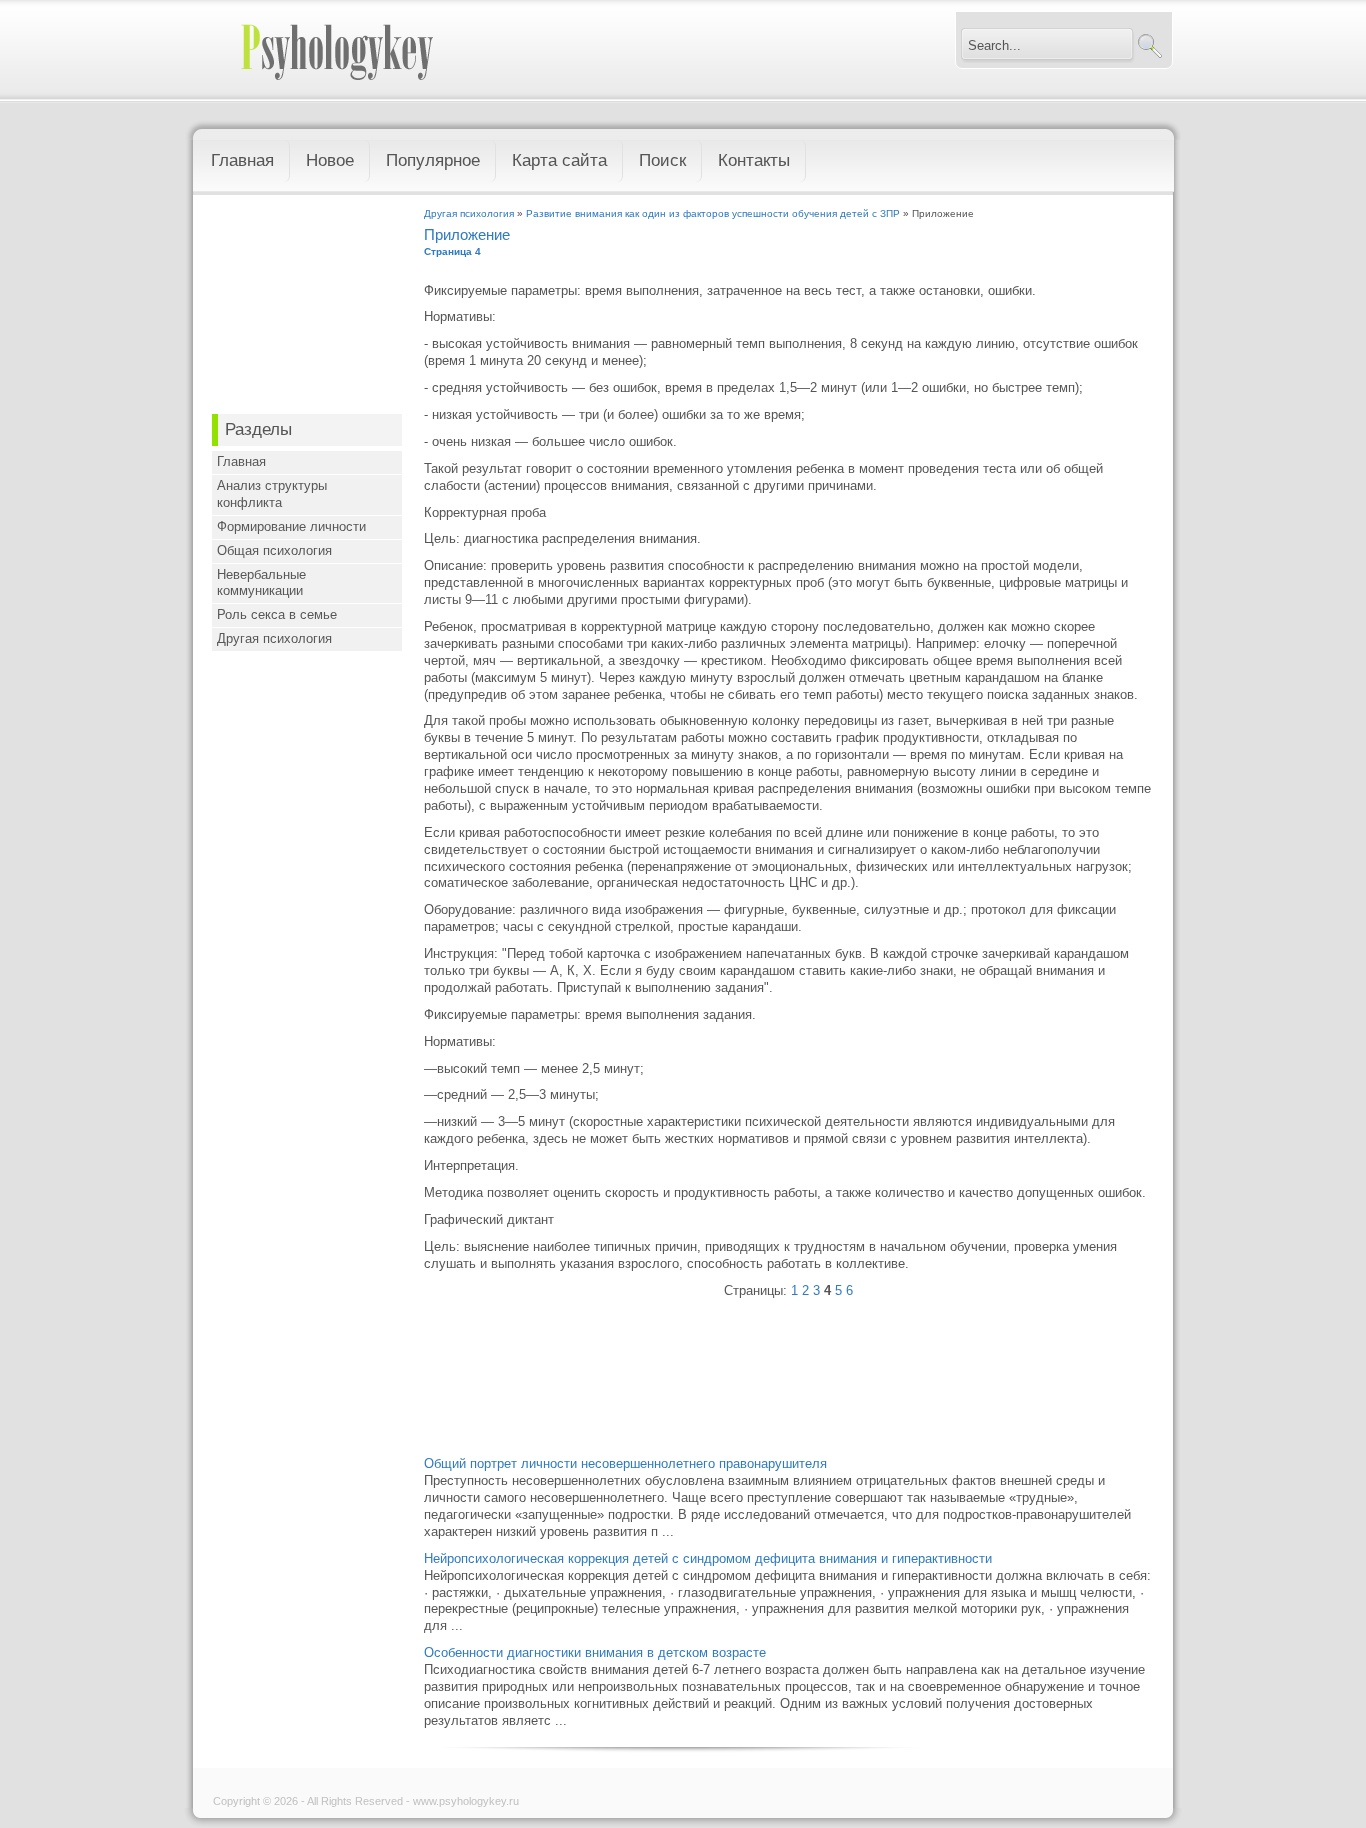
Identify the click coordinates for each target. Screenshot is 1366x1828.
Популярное (433, 160)
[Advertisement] (307, 309)
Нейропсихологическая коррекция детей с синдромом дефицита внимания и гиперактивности (708, 1558)
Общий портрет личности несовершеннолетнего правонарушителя (625, 1463)
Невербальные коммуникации (261, 583)
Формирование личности (291, 526)
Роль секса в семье (277, 614)
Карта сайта (559, 160)
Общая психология (274, 550)
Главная (242, 160)
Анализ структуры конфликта (272, 494)
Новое (330, 160)
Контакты (754, 160)
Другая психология (274, 638)
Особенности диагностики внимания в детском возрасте (595, 1652)
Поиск (662, 160)
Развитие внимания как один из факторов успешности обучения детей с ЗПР (713, 213)
